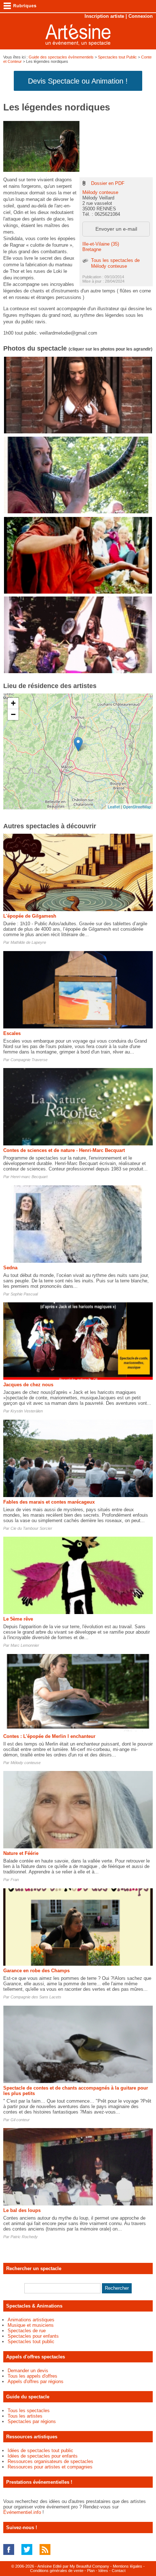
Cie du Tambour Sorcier (31, 1528)
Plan (91, 2571)
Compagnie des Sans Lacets (36, 1997)
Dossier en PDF (108, 183)
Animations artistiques (31, 2320)
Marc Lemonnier (25, 1645)
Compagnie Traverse (29, 1060)
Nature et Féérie (21, 1853)
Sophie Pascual (24, 1294)
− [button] (13, 714)
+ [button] (13, 703)
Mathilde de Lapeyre (28, 942)
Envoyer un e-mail (116, 229)
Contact (119, 2571)
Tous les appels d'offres (32, 2376)
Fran (15, 1880)
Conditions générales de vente (57, 2571)
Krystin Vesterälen (27, 1411)
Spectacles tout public (31, 2342)
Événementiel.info (22, 2512)
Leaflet (114, 806)
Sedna (10, 1268)
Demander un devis (28, 2371)
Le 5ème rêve (18, 1619)
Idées (103, 2571)
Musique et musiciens (31, 2325)
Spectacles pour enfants (33, 2336)
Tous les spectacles (29, 2411)
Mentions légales (128, 2566)
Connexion (141, 16)
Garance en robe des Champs (36, 1971)
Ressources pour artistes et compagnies (50, 2467)
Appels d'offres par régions (36, 2381)
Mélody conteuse (100, 192)
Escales (12, 1033)
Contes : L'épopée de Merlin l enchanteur (49, 1736)
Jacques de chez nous (28, 1385)
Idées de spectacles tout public (40, 2450)
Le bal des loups (22, 2210)
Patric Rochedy (24, 2237)
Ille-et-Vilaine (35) (101, 244)
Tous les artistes (25, 2416)
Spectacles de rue (27, 2331)
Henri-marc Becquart (29, 1177)
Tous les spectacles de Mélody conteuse (115, 263)
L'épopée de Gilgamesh (30, 916)
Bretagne (92, 249)
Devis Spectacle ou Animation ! (78, 81)
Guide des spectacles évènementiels (61, 57)
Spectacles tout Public (117, 57)
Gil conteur (20, 2120)
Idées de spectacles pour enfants (43, 2456)
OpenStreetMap (137, 806)
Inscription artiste (104, 16)
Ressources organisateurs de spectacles (50, 2461)
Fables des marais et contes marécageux (49, 1502)
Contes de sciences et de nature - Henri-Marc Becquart (64, 1150)
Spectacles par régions (32, 2421)
